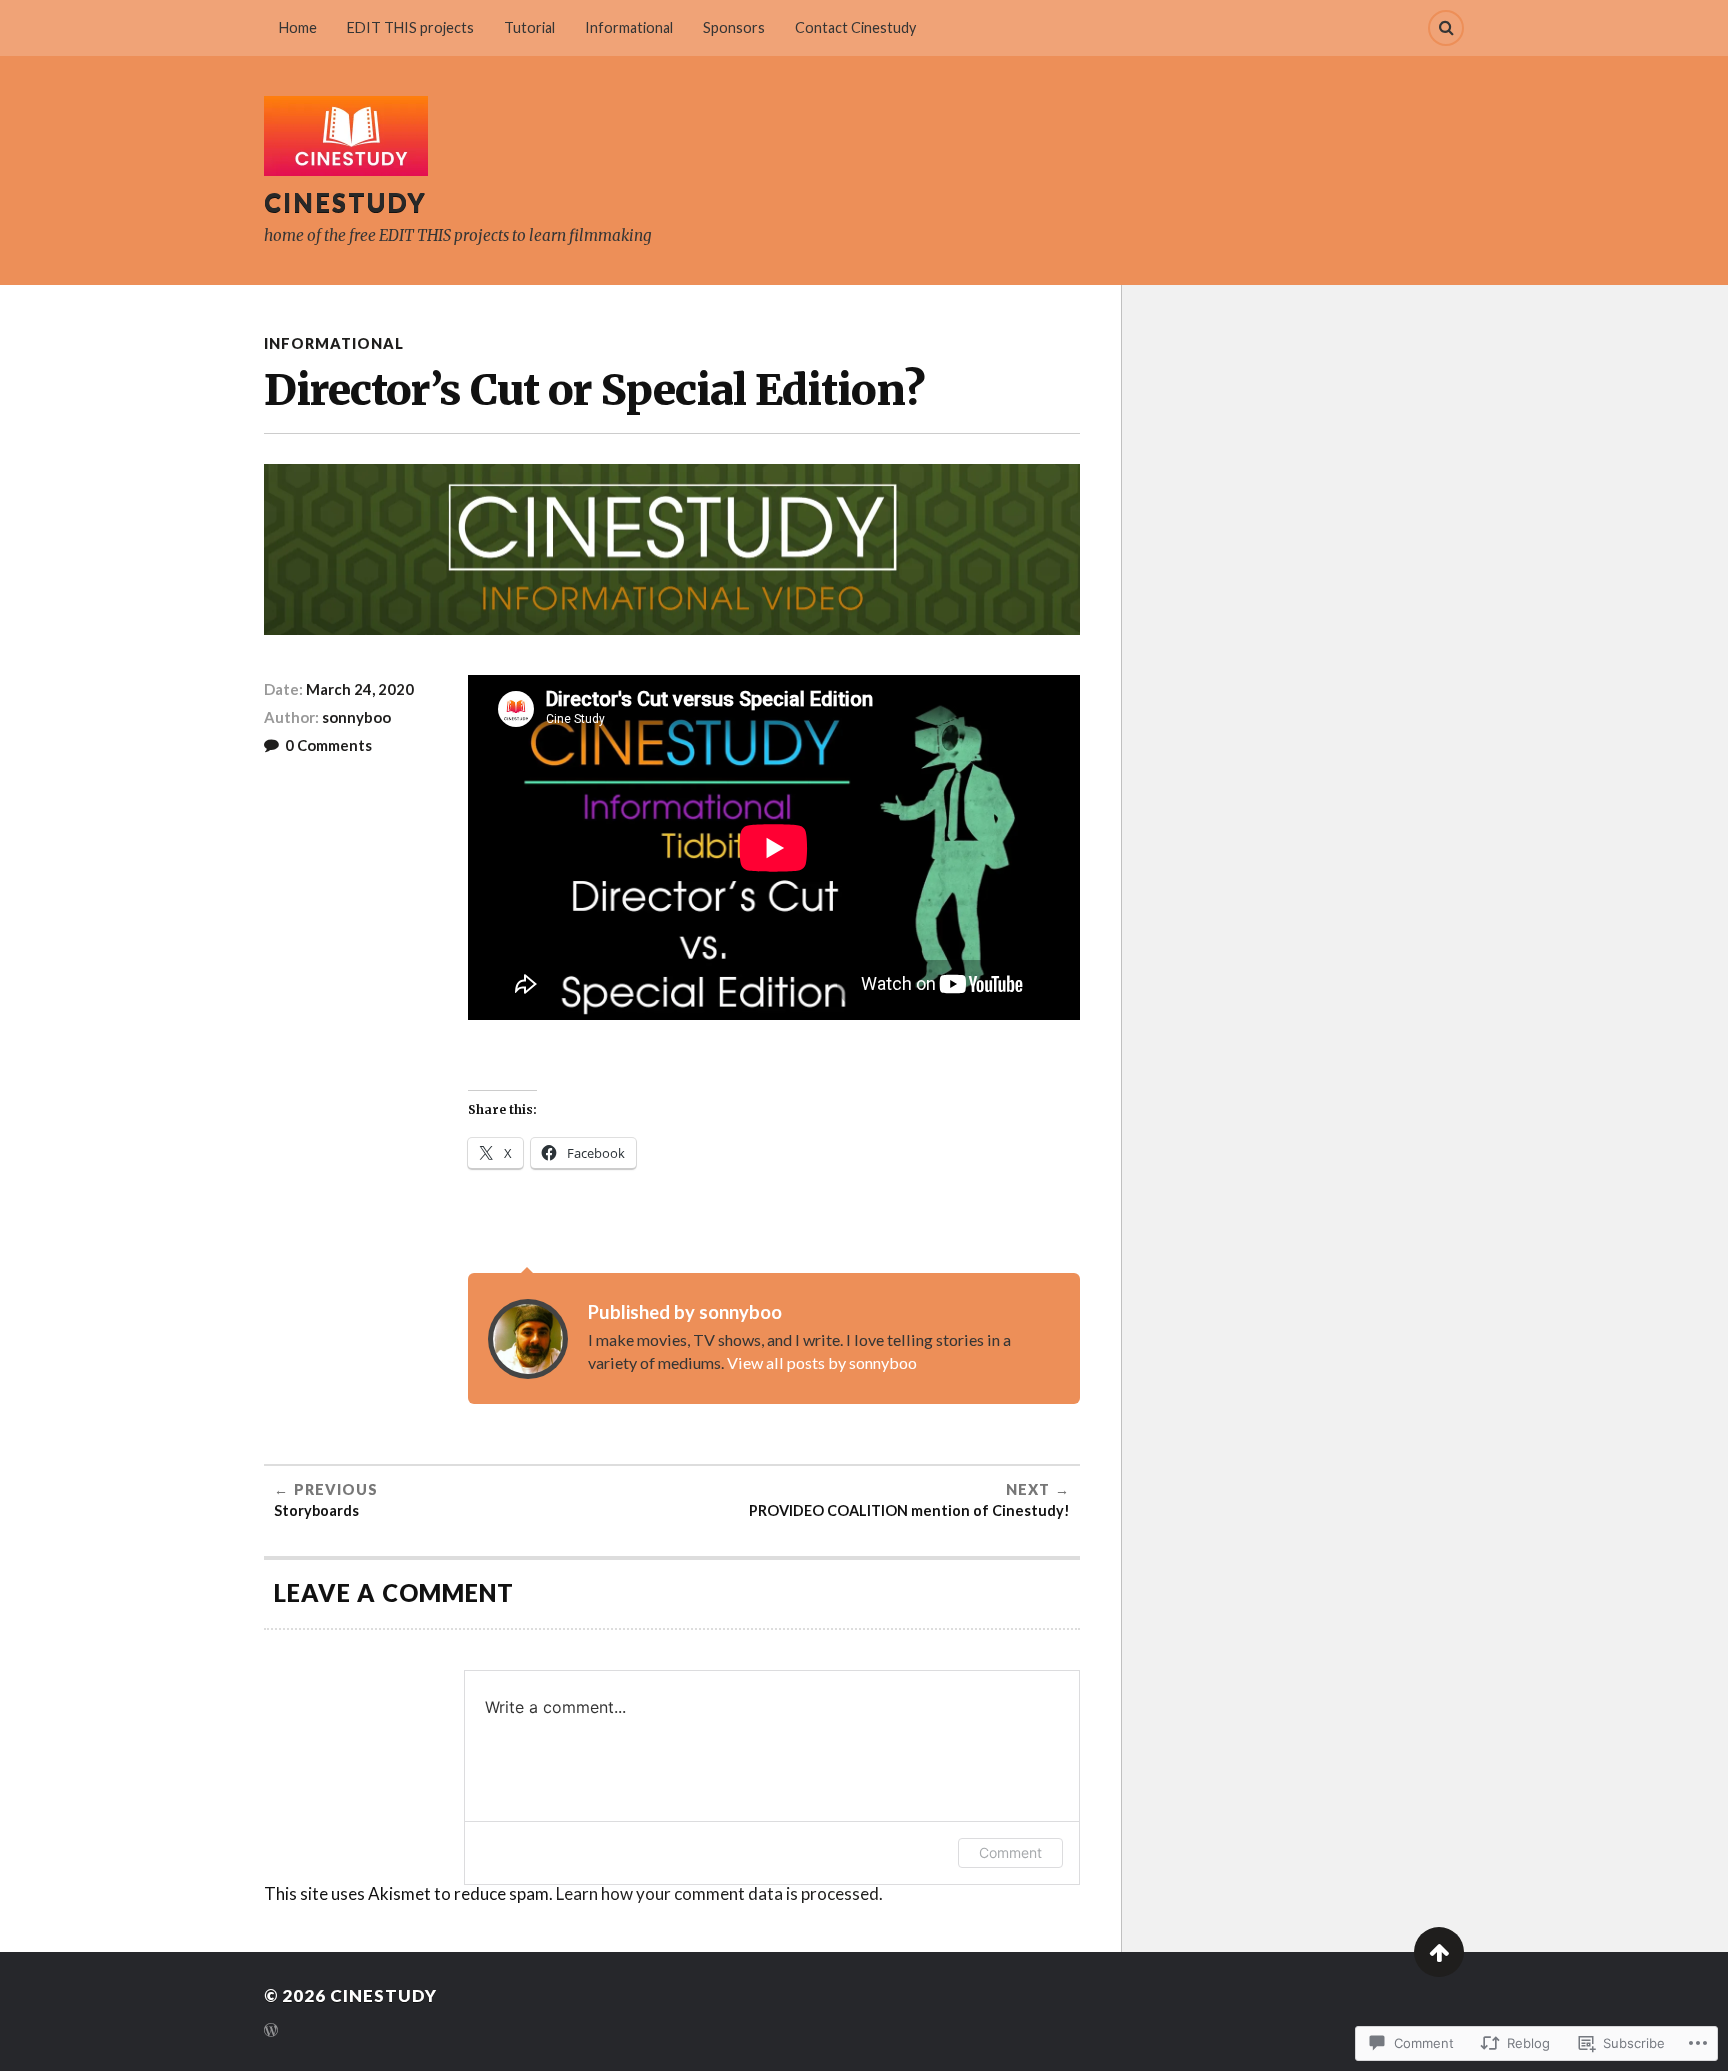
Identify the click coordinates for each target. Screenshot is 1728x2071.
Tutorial (529, 27)
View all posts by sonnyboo (822, 1362)
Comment (1010, 1852)
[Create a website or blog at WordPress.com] (271, 2031)
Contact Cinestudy (855, 27)
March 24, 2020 (360, 689)
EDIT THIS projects (410, 27)
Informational (629, 27)
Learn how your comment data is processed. (719, 1893)
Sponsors (734, 27)
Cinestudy (345, 202)
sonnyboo (356, 717)
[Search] (1446, 28)
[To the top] (1439, 1952)
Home (298, 27)
